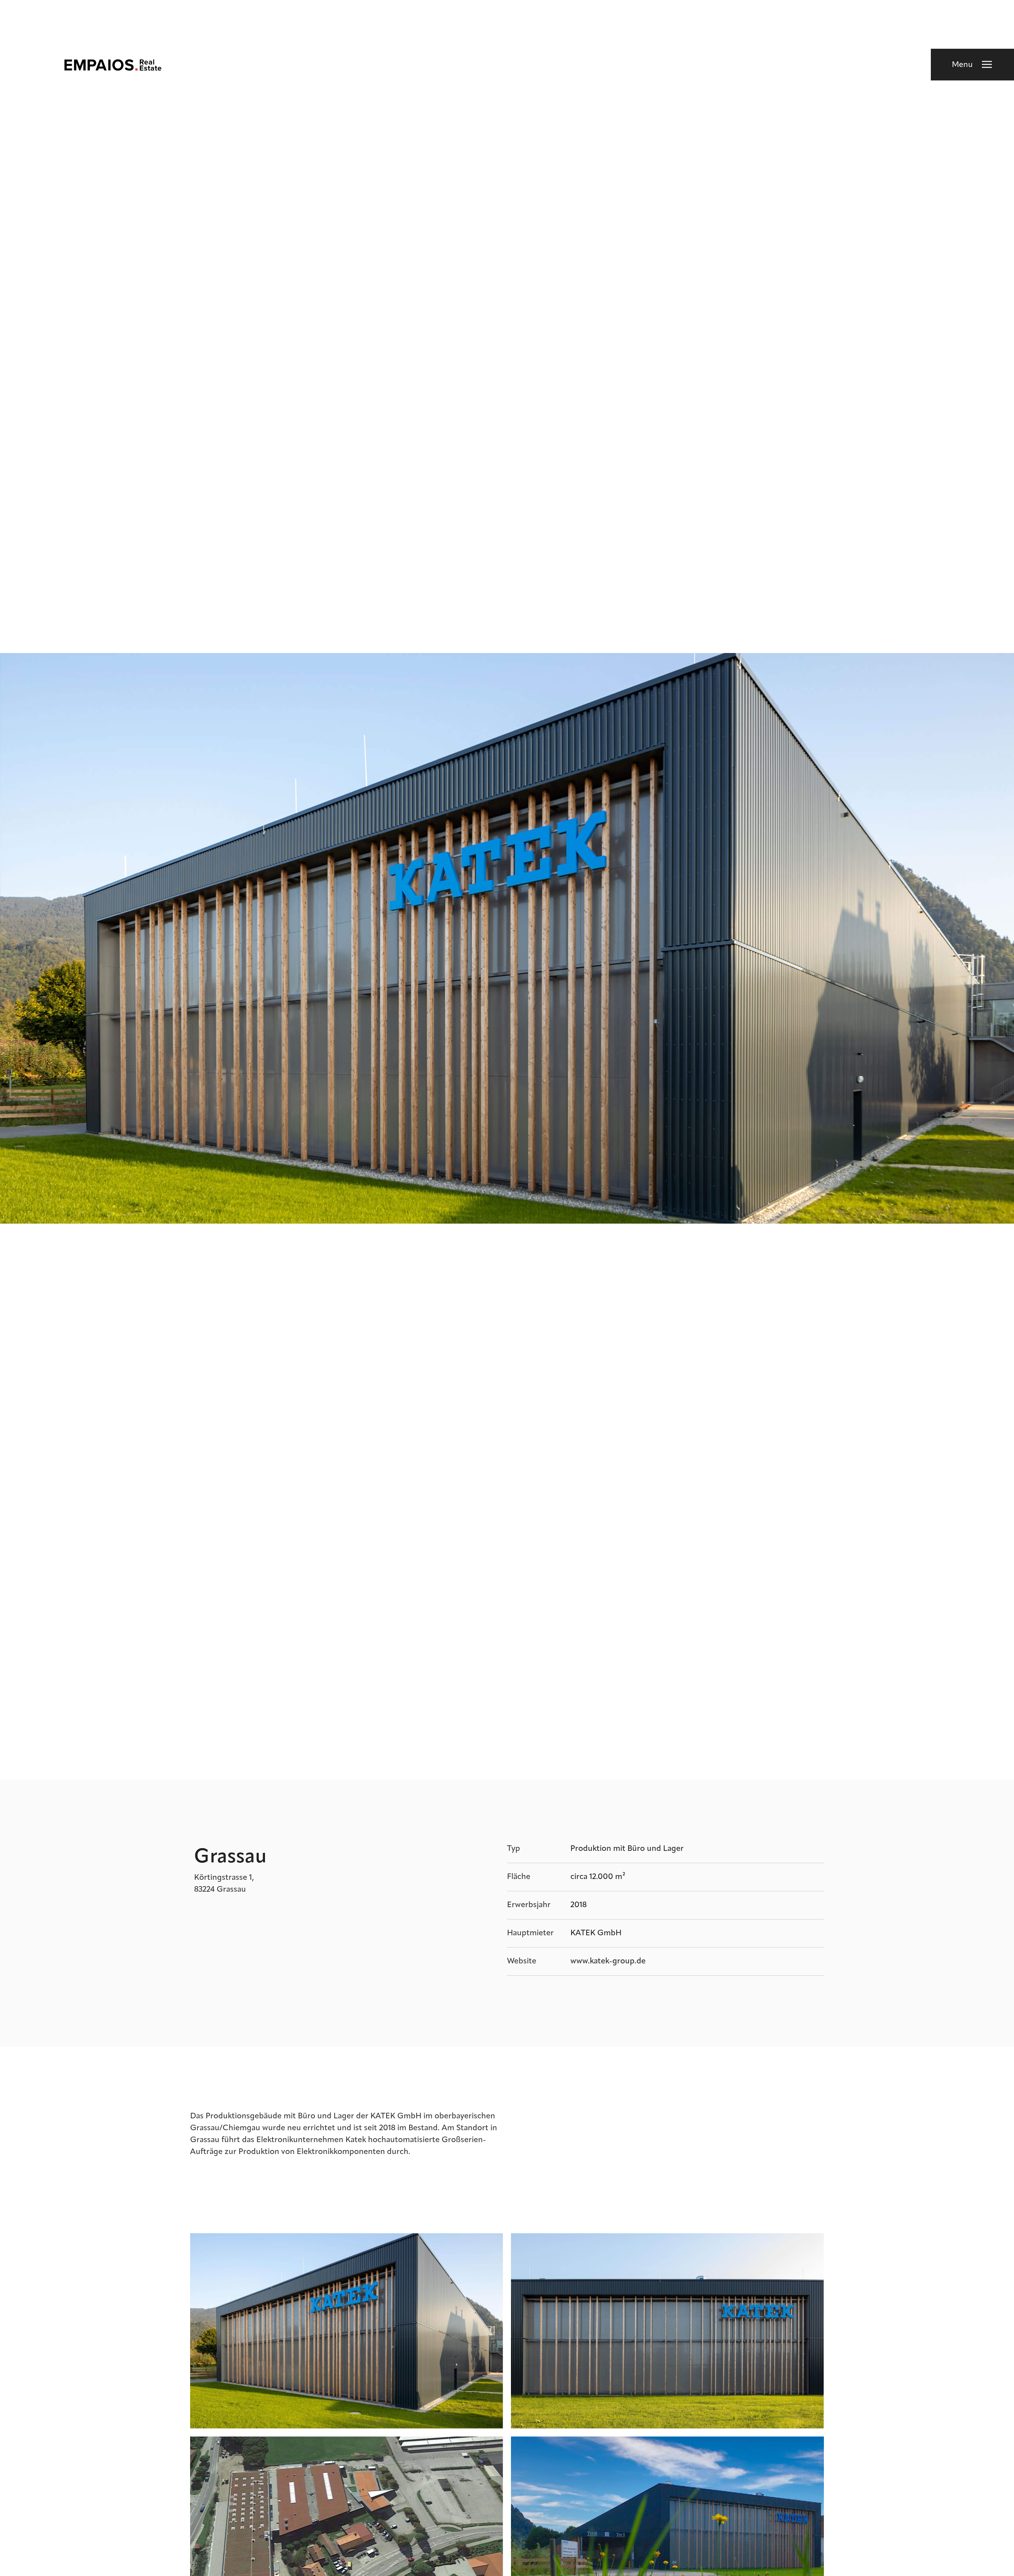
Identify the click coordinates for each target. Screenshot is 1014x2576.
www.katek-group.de (608, 1961)
